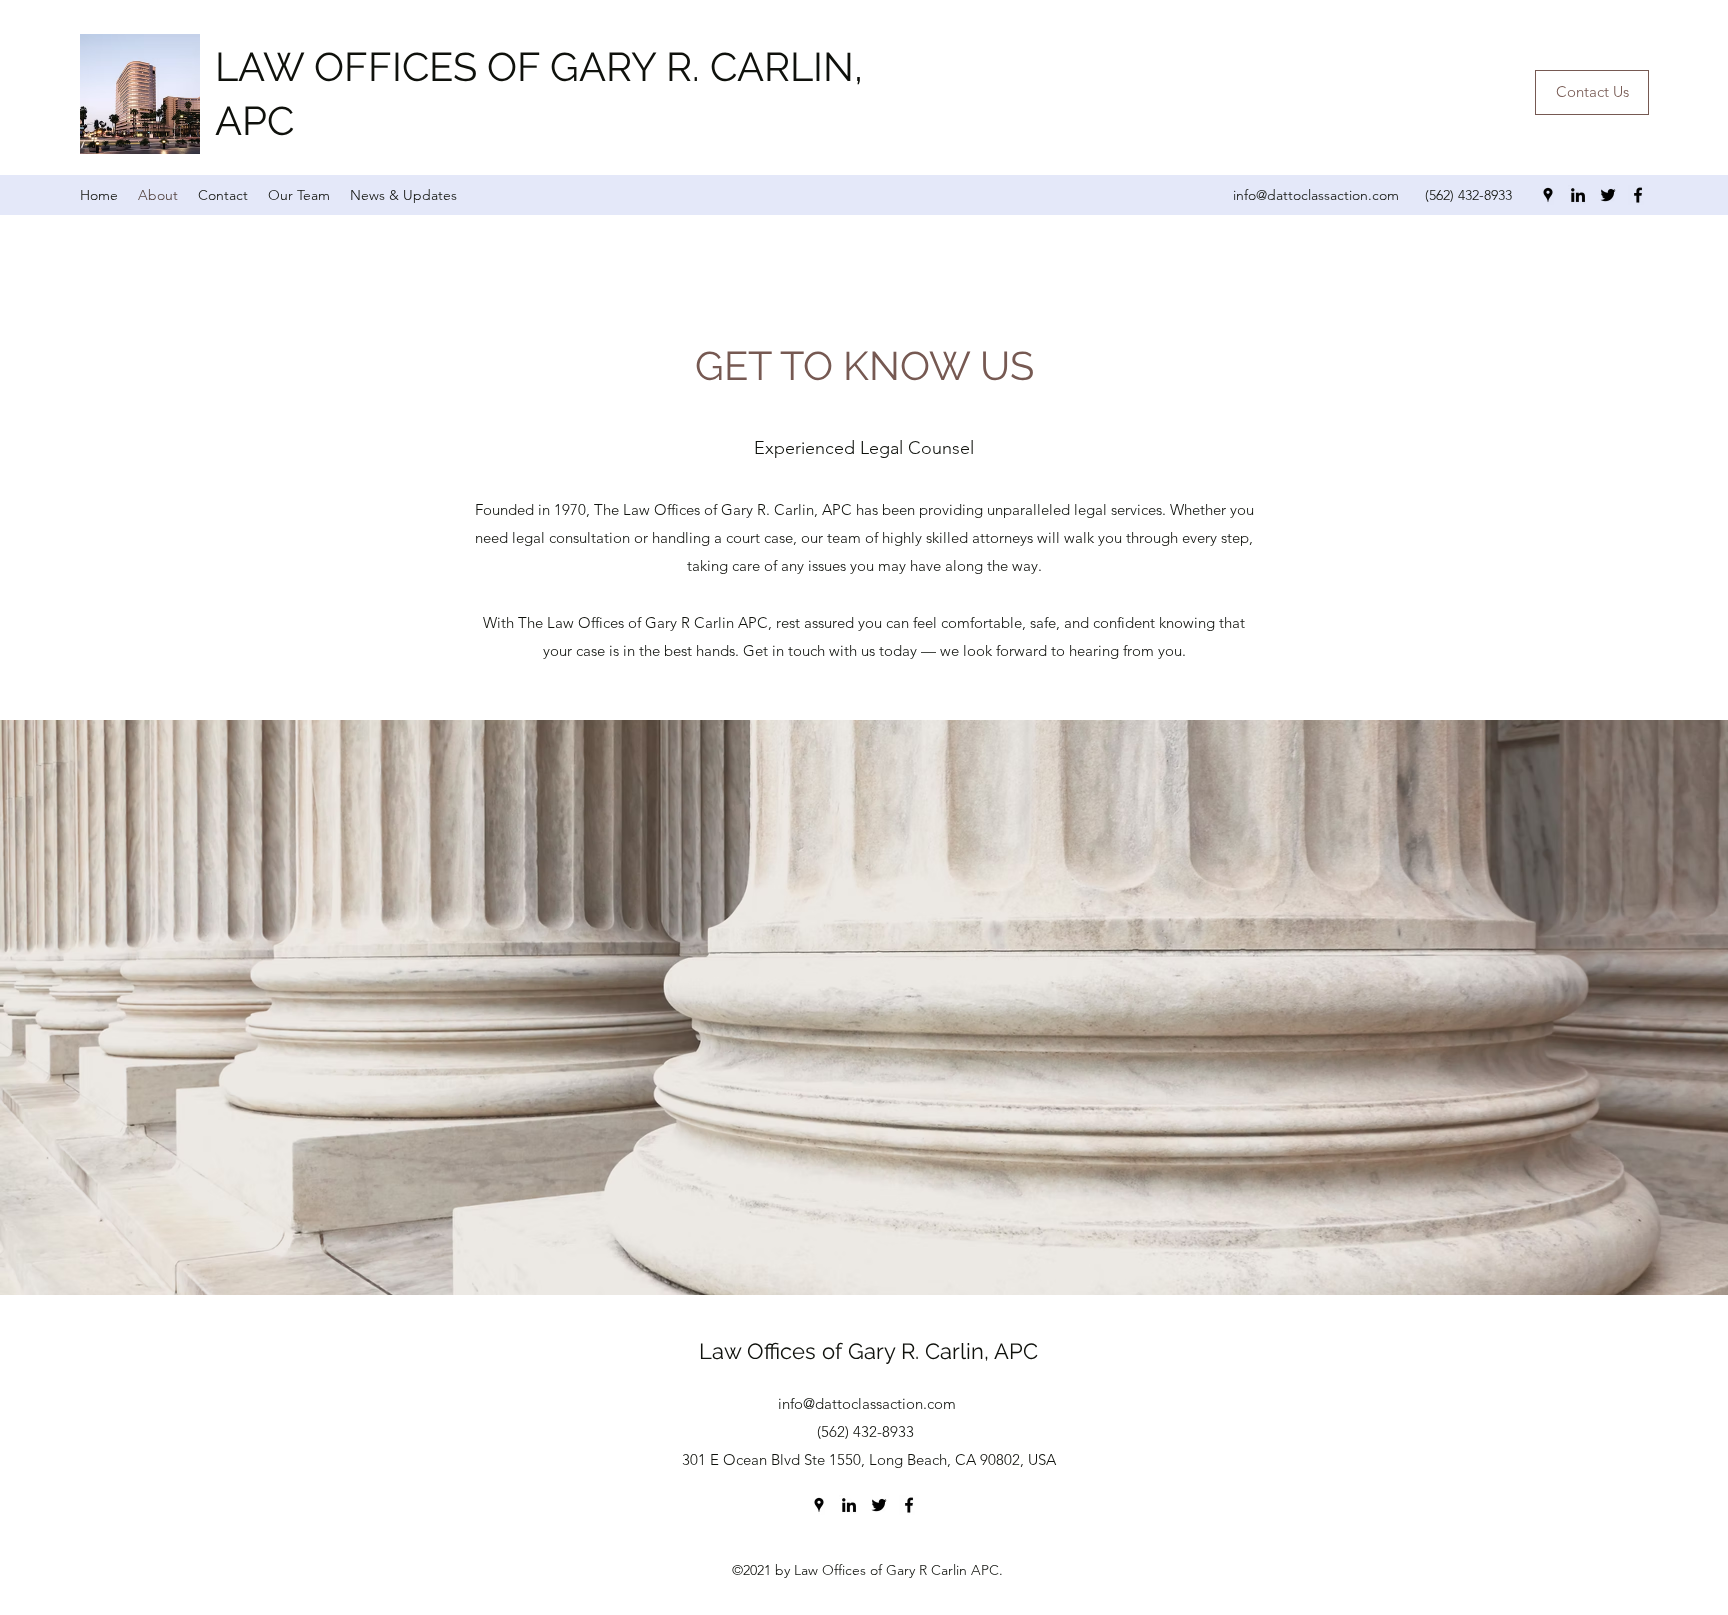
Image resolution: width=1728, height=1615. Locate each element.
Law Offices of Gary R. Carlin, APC (868, 1351)
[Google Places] (1548, 195)
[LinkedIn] (1578, 195)
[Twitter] (1608, 195)
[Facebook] (1638, 195)
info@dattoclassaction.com (1316, 195)
